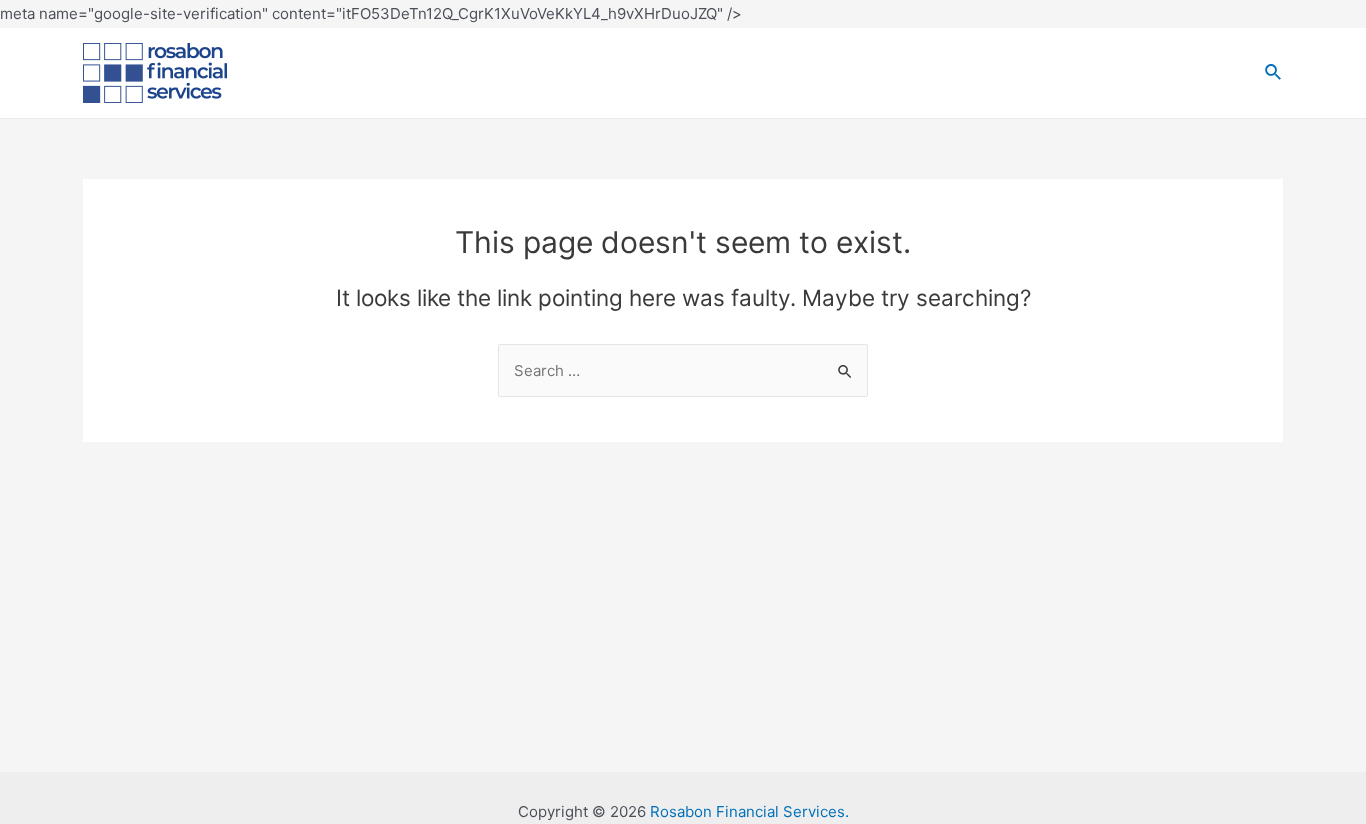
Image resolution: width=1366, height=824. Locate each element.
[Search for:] (683, 370)
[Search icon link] (1274, 72)
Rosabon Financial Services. (749, 811)
